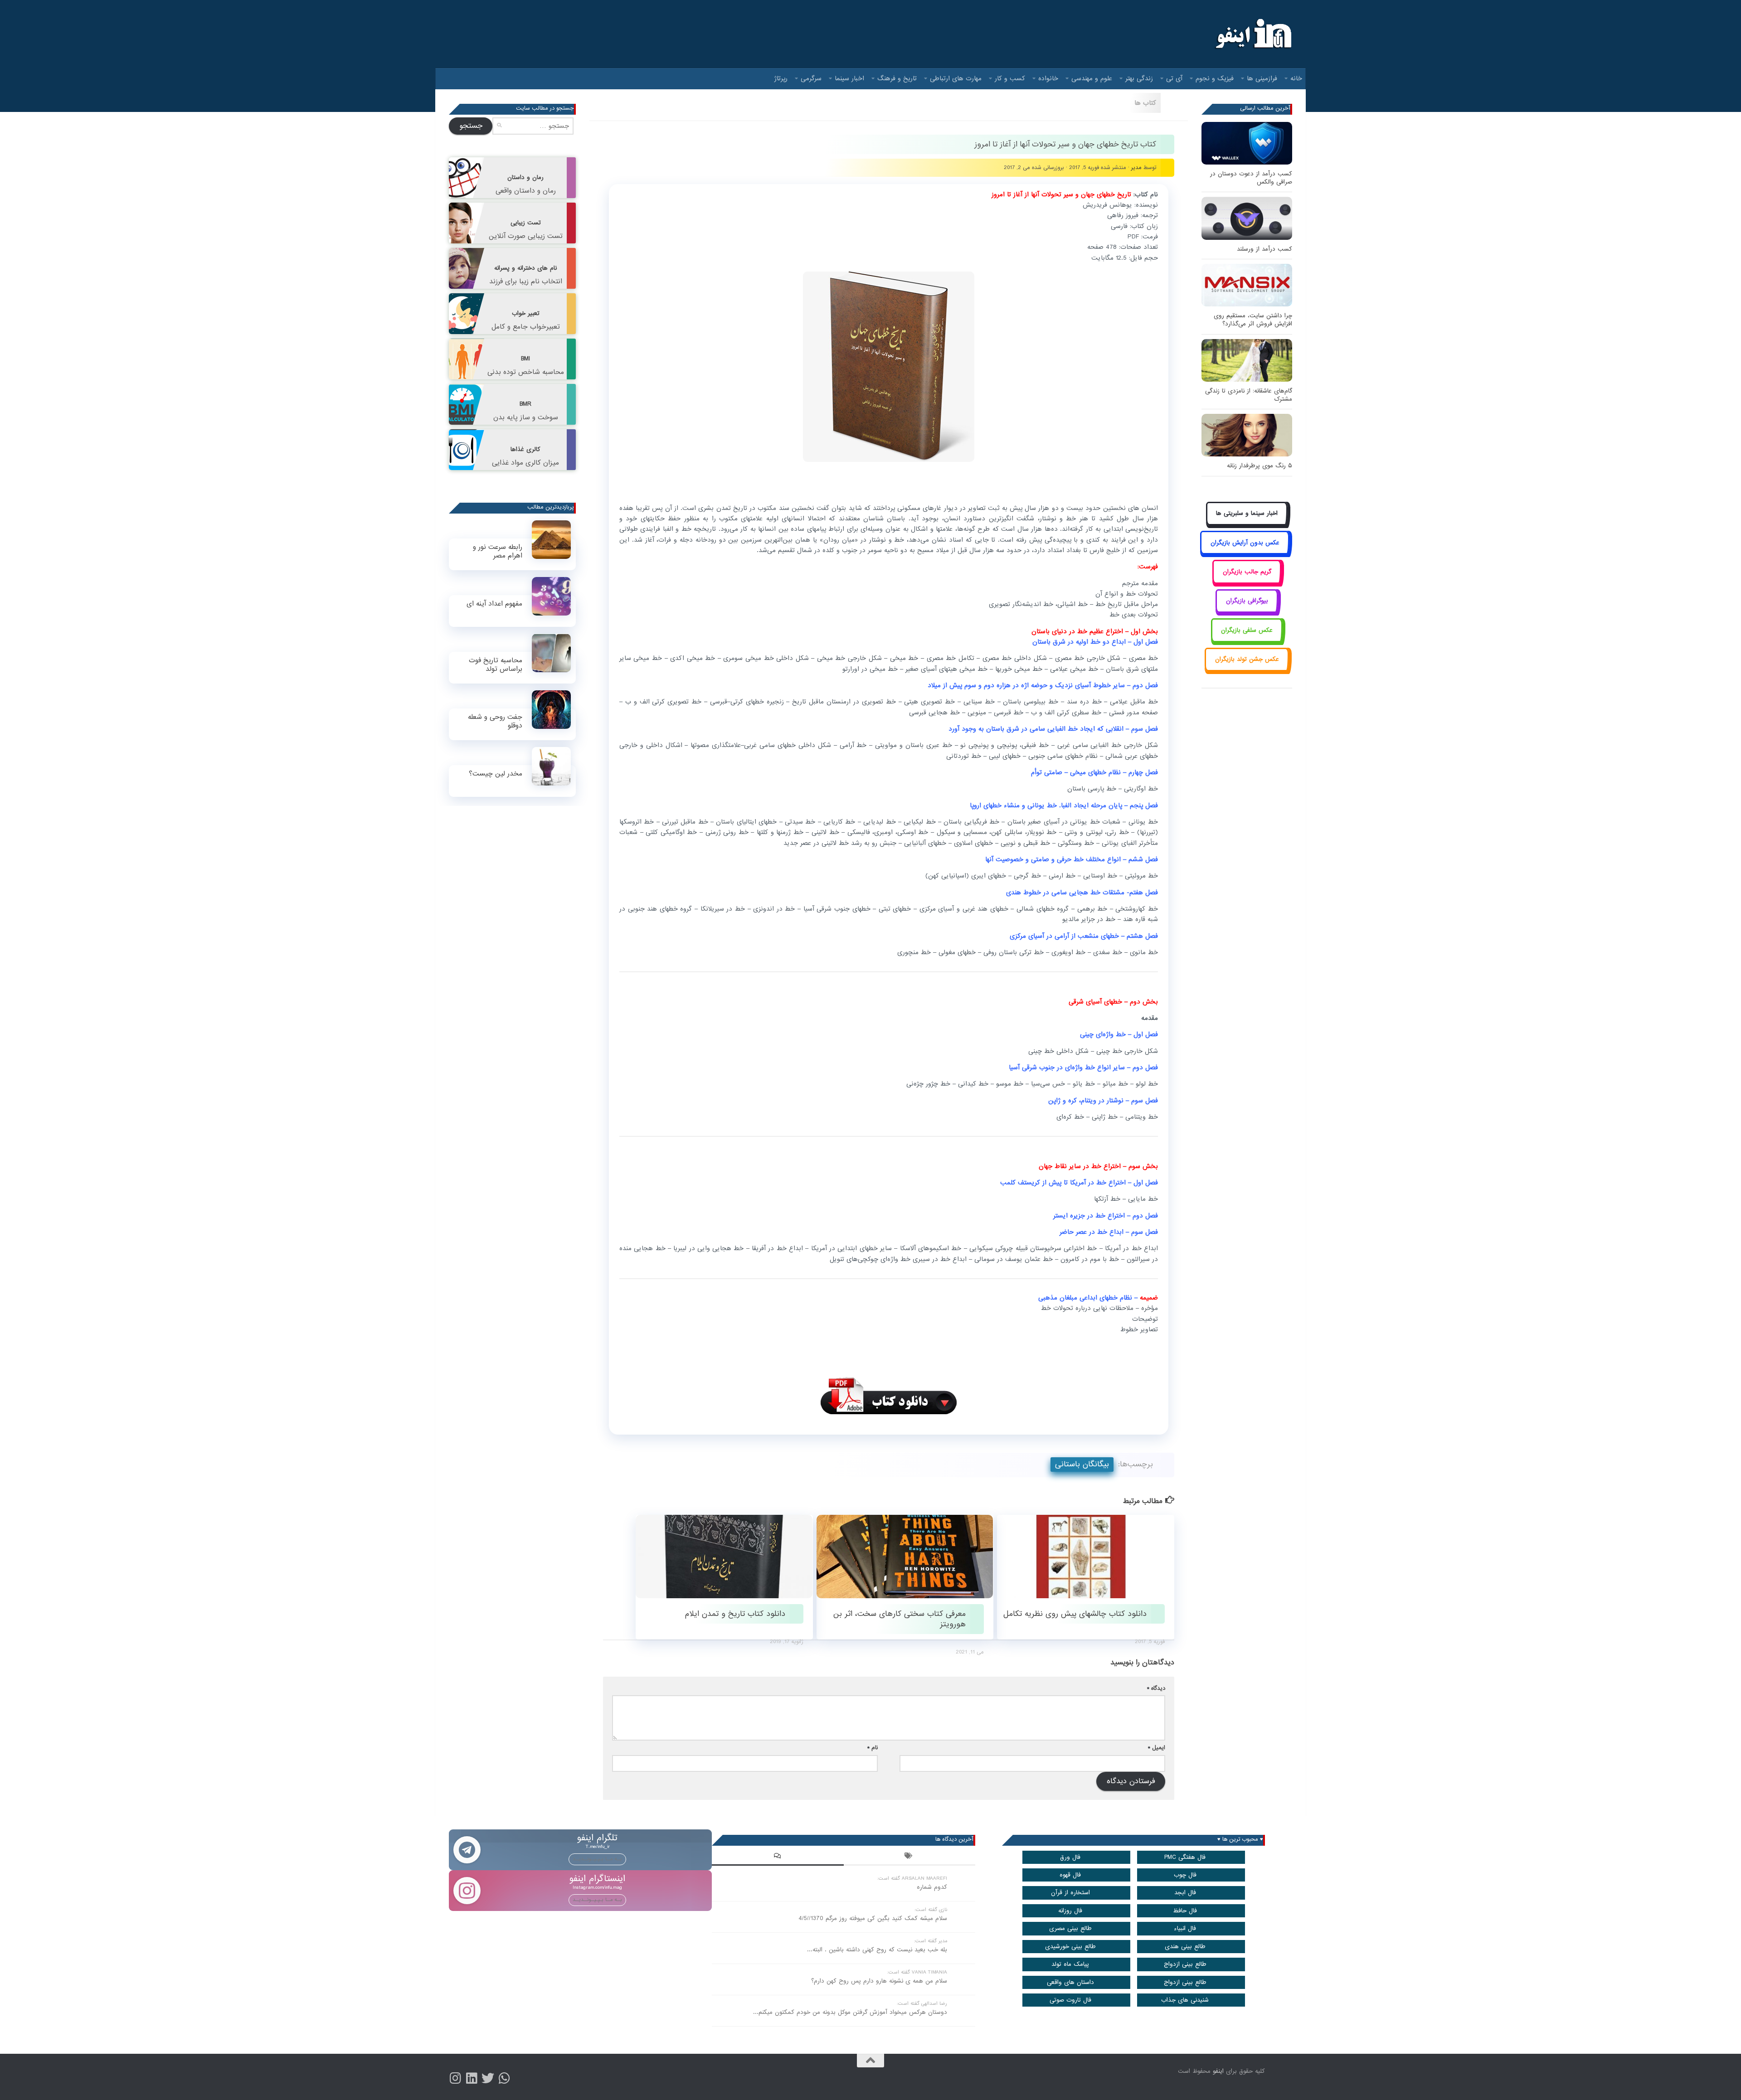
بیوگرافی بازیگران (1247, 601)
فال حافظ (1185, 1911)
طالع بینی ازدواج (1185, 1964)
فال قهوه (1070, 1875)
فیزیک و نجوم (1215, 78)
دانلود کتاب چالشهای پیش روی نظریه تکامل (1075, 1614)
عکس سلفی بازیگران (1247, 630)
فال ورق (1070, 1857)
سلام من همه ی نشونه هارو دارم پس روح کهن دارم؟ (879, 1981)
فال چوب (1185, 1875)
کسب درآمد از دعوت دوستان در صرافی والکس (1251, 178)
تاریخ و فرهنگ (897, 78)
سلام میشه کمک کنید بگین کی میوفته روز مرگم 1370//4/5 (873, 1918)
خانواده (1048, 78)
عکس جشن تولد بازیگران (1247, 659)
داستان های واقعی (1070, 1982)
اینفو (1218, 2071)
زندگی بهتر (1139, 78)
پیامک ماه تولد (1070, 1964)
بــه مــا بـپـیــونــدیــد (597, 1859)
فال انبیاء (1185, 1928)
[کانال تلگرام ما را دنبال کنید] (504, 2078)
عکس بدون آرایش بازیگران (1245, 543)
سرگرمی (811, 78)
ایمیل (1157, 1748)
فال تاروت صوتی (1070, 2000)
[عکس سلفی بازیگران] (1247, 640)
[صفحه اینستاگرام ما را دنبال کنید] (455, 2078)
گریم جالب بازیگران (1247, 572)
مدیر (1136, 167)
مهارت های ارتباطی (956, 78)
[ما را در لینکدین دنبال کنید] (472, 2078)
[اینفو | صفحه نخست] (1252, 34)
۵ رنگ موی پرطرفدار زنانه (1260, 466)
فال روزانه (1070, 1911)
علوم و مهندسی (1092, 78)
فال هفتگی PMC (1185, 1857)
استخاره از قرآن (1070, 1893)
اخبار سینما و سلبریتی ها (1247, 513)
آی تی (1174, 78)
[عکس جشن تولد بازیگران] (1247, 670)
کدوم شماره (932, 1887)
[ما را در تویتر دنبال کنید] (488, 2078)
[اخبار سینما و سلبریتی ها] (1247, 524)
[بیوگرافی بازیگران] (1247, 611)
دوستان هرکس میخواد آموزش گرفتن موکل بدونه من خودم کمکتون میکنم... (850, 2012)
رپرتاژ (781, 78)
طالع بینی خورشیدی (1070, 1947)
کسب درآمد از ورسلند (1264, 249)
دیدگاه (1156, 1688)
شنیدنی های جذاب (1185, 2000)
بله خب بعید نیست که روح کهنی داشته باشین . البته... (877, 1950)
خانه (1296, 78)
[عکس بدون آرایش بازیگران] (1245, 553)
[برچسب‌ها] (909, 1857)
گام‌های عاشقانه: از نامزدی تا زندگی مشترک (1249, 395)
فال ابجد (1185, 1893)
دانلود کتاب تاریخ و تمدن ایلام (735, 1614)
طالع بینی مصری (1070, 1928)
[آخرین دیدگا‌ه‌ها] (778, 1857)
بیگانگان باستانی (1082, 1464)
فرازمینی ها (1262, 78)
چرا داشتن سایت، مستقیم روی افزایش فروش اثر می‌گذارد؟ (1253, 320)
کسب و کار (1010, 78)
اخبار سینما (849, 78)
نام (873, 1748)
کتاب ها (1145, 103)
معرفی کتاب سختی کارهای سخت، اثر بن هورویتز (900, 1619)
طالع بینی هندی (1185, 1947)
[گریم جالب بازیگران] (1247, 582)
